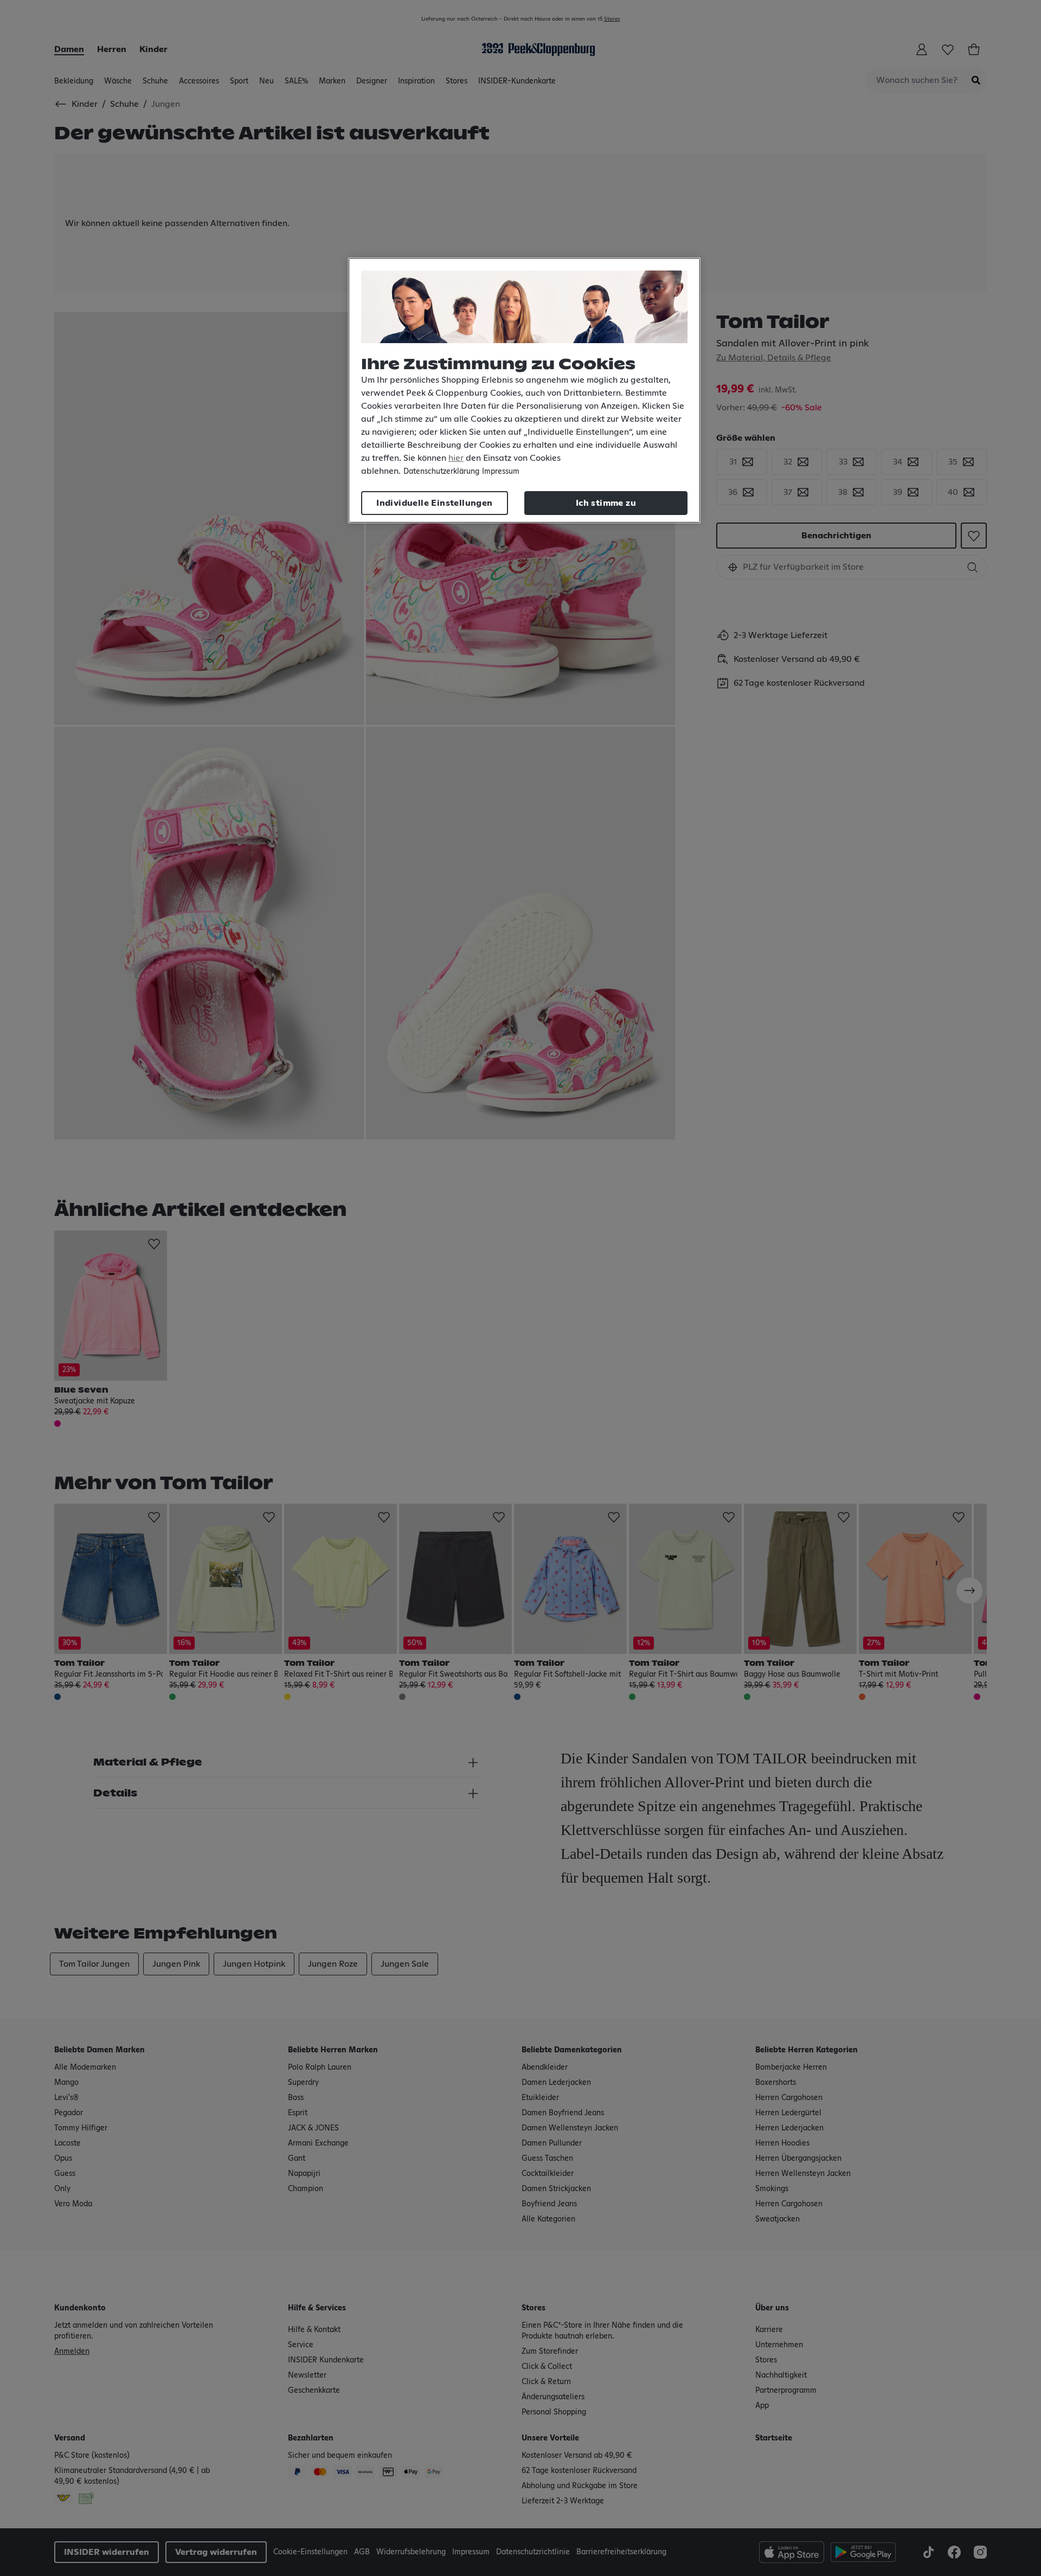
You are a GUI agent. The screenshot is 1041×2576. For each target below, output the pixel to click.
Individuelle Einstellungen (434, 503)
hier (456, 458)
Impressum (501, 472)
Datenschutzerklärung (441, 472)
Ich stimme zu (606, 503)
